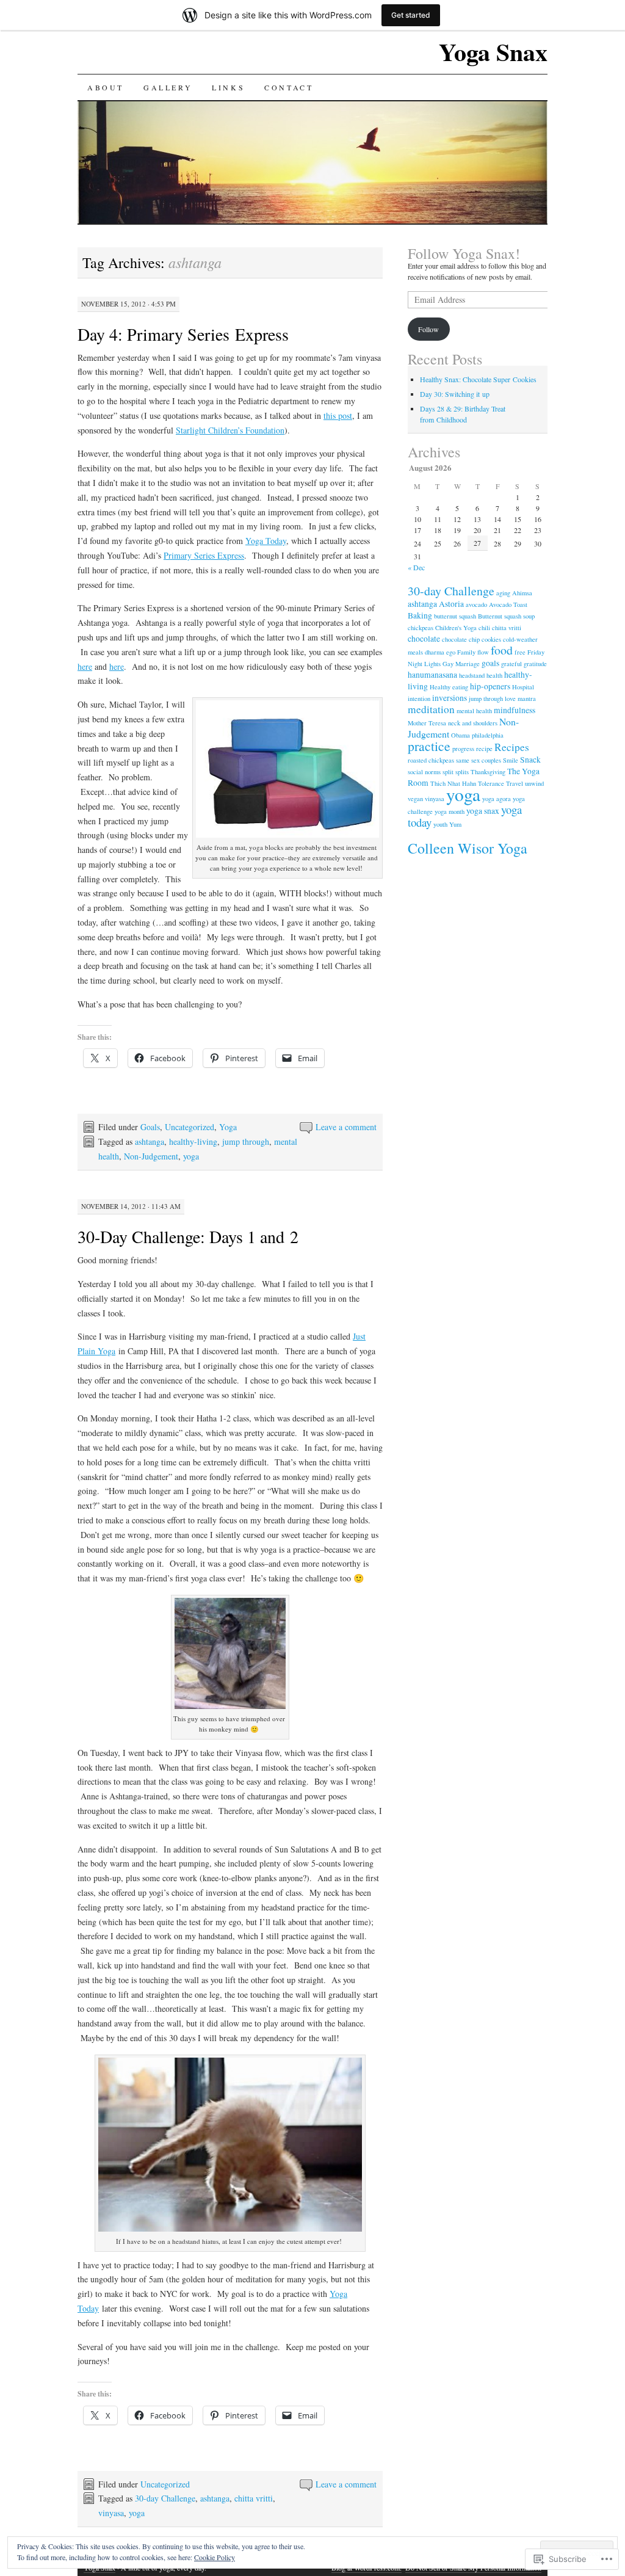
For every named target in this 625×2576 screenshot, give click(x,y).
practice (429, 746)
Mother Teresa (427, 723)
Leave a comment (346, 1127)
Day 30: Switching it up (455, 394)
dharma (435, 652)
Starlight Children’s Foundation (230, 430)
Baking (420, 615)
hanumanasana (432, 675)
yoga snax (483, 811)
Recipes (512, 747)
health (494, 675)
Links (228, 87)
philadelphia (488, 735)
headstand (472, 675)
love (510, 698)
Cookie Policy (215, 2557)
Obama (461, 735)
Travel (515, 783)
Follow (428, 329)
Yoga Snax (493, 52)
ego (451, 652)
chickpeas (421, 628)
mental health (474, 711)
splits (462, 772)
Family (466, 652)
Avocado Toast (508, 604)
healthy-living (193, 1141)
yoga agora (497, 799)
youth (440, 824)
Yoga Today (266, 541)
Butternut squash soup (506, 616)
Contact (289, 87)
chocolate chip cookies (471, 639)
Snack (530, 760)
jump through (246, 1141)
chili (484, 628)
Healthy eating (449, 687)
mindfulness (515, 710)
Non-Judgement (151, 1156)
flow (483, 652)
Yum (455, 824)
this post (338, 415)
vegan (415, 799)
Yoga (228, 1127)
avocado (476, 604)
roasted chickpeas (431, 760)
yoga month (450, 811)
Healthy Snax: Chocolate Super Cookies (478, 379)
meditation (431, 709)
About (106, 87)
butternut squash (455, 616)
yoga (191, 1156)
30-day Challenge (165, 2498)
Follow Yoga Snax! (464, 253)
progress (463, 749)
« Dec (416, 567)
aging (503, 593)
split (448, 772)
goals (490, 663)
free (520, 652)
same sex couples (479, 760)
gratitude (535, 664)
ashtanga (150, 1141)
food (502, 650)
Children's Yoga (456, 628)
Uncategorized (190, 1127)
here (85, 666)
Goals (150, 1127)
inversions (450, 698)
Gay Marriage (461, 664)
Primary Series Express (204, 555)
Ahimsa (522, 593)
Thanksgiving (488, 772)
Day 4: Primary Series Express (183, 334)
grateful (511, 664)
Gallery (168, 87)
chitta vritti (254, 2498)
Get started (411, 15)
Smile (511, 760)
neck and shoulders (473, 723)
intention (419, 698)
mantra (527, 698)
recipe (484, 749)
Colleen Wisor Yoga (468, 848)
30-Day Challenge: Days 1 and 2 (188, 1236)
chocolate (424, 639)
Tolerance (491, 783)
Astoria (451, 604)
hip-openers (490, 686)
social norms (424, 772)
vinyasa (111, 2513)
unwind (534, 783)
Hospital (523, 687)
